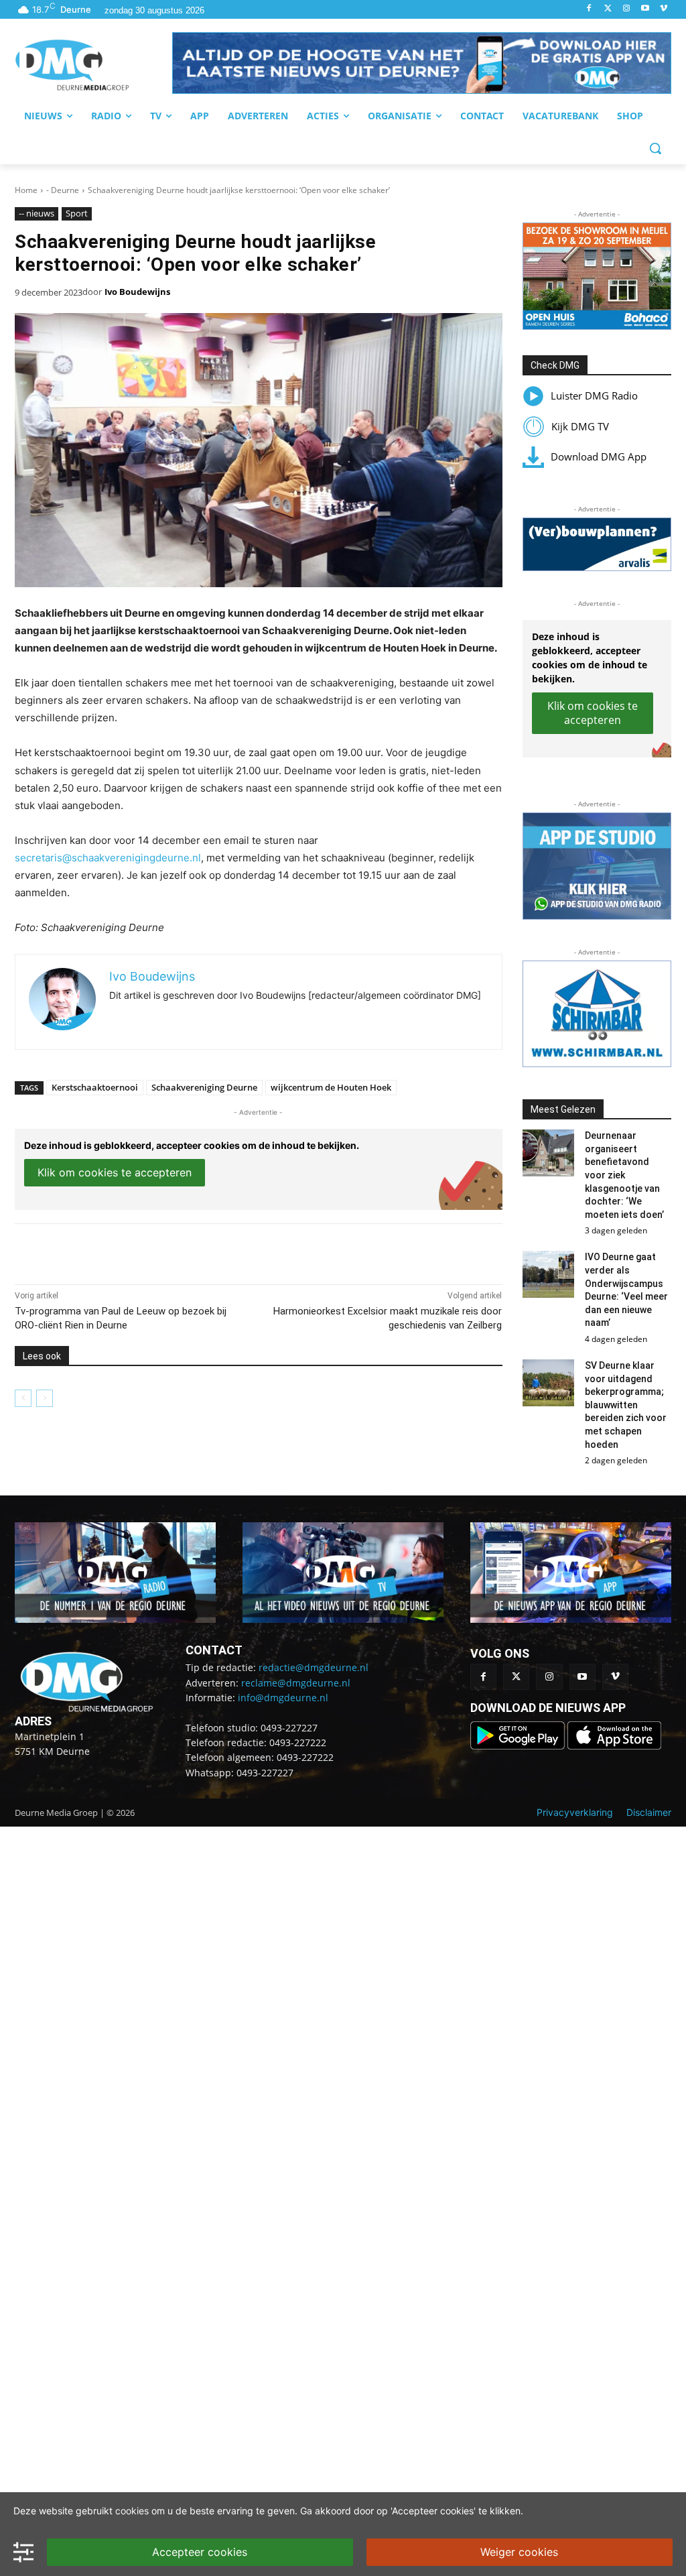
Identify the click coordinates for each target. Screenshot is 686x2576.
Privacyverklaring (575, 1812)
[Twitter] (608, 9)
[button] (422, 63)
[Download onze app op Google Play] (519, 1746)
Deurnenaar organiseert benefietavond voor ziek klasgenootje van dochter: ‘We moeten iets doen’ (624, 1175)
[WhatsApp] (169, 1251)
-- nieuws (37, 213)
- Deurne (63, 190)
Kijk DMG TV (580, 426)
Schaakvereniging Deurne (204, 1087)
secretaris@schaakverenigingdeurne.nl (108, 858)
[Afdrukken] (200, 1251)
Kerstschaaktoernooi (95, 1087)
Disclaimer (649, 1812)
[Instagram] (627, 9)
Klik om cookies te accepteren (115, 1172)
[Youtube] (645, 9)
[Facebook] (589, 9)
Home (26, 190)
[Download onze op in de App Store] (614, 1746)
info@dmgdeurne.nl (283, 1698)
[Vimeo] (664, 9)
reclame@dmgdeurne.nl (296, 1683)
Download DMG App (599, 456)
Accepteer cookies (200, 2552)
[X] (138, 1251)
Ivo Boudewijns (137, 292)
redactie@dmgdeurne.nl (314, 1667)
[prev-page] (23, 1398)
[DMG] (93, 65)
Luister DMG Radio (594, 395)
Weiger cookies (519, 2552)
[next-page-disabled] (45, 1398)
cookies (132, 2511)
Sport (77, 213)
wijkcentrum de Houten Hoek (331, 1087)
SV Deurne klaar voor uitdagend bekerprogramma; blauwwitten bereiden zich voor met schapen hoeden (626, 1405)
